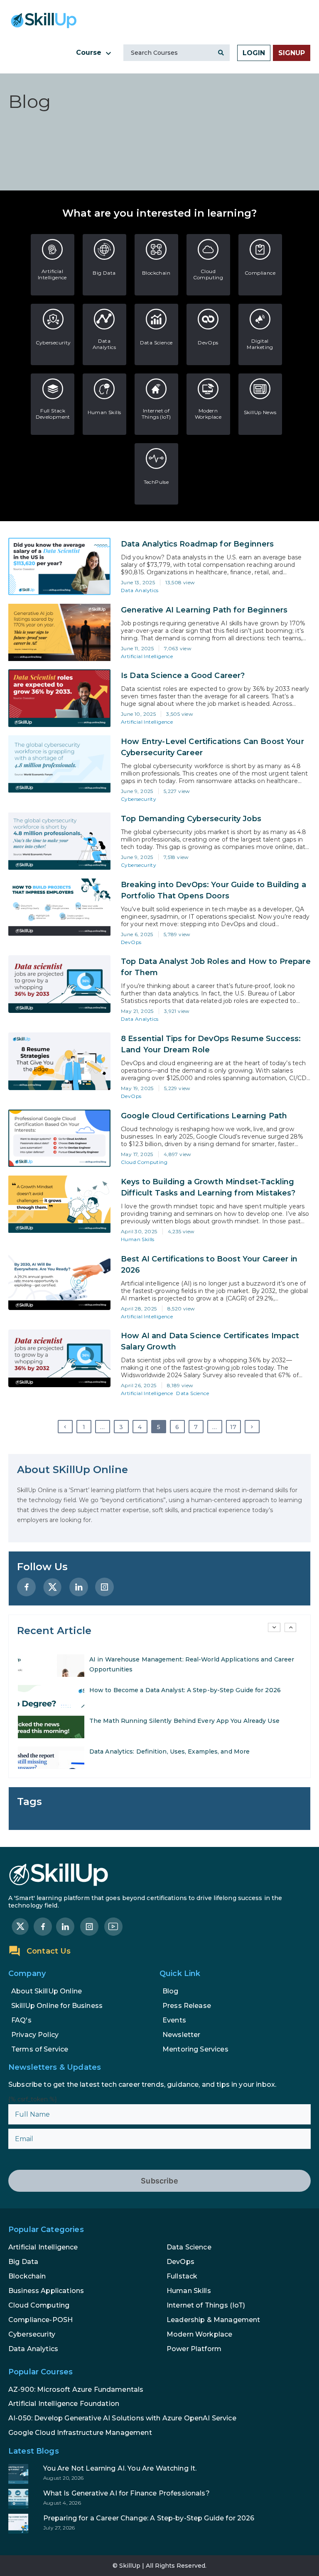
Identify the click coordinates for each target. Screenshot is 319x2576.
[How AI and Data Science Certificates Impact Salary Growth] (59, 1358)
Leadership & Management (213, 2320)
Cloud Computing (208, 274)
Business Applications (46, 2291)
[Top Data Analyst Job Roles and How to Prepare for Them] (59, 984)
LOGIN (254, 53)
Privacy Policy (35, 2035)
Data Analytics (104, 344)
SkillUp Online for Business (57, 2006)
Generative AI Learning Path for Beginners (204, 610)
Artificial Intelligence (52, 274)
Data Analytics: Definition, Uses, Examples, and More (169, 1751)
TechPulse (156, 482)
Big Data (104, 273)
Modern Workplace (208, 414)
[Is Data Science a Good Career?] (59, 698)
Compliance (260, 273)
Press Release (187, 2006)
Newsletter (182, 2035)
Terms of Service (40, 2049)
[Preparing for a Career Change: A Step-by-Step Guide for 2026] (159, 2524)
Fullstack (182, 2276)
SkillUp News (260, 412)
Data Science (156, 343)
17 (233, 1427)
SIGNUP (292, 53)
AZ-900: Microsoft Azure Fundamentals (76, 2389)
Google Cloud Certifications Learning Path (204, 1116)
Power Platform (194, 2349)
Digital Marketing (260, 344)
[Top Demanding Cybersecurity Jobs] (59, 841)
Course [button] (90, 52)
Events (174, 2020)
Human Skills (104, 412)
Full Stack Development (53, 414)
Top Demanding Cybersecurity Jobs (191, 819)
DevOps (208, 343)
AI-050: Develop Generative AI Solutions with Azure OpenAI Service (122, 2418)
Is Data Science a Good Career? (183, 676)
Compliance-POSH (40, 2320)
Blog (171, 1991)
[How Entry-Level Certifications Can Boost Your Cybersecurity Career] (59, 764)
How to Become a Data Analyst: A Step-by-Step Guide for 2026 (185, 1690)
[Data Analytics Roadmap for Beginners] (59, 566)
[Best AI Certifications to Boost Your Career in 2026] (59, 1281)
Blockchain (156, 273)
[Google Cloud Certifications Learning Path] (59, 1138)
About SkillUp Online (47, 1991)
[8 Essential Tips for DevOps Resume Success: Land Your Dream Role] (59, 1061)
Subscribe (159, 2181)
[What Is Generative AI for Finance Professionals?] (159, 2499)
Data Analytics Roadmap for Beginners (197, 544)
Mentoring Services (195, 2049)
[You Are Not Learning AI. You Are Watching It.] (159, 2474)
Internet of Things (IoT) (156, 414)
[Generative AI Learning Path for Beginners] (59, 632)
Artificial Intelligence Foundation (64, 2404)
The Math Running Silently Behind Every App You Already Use (184, 1720)
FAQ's (21, 2020)
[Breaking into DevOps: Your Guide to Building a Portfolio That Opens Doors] (59, 907)
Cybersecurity (53, 343)
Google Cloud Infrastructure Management (80, 2433)
